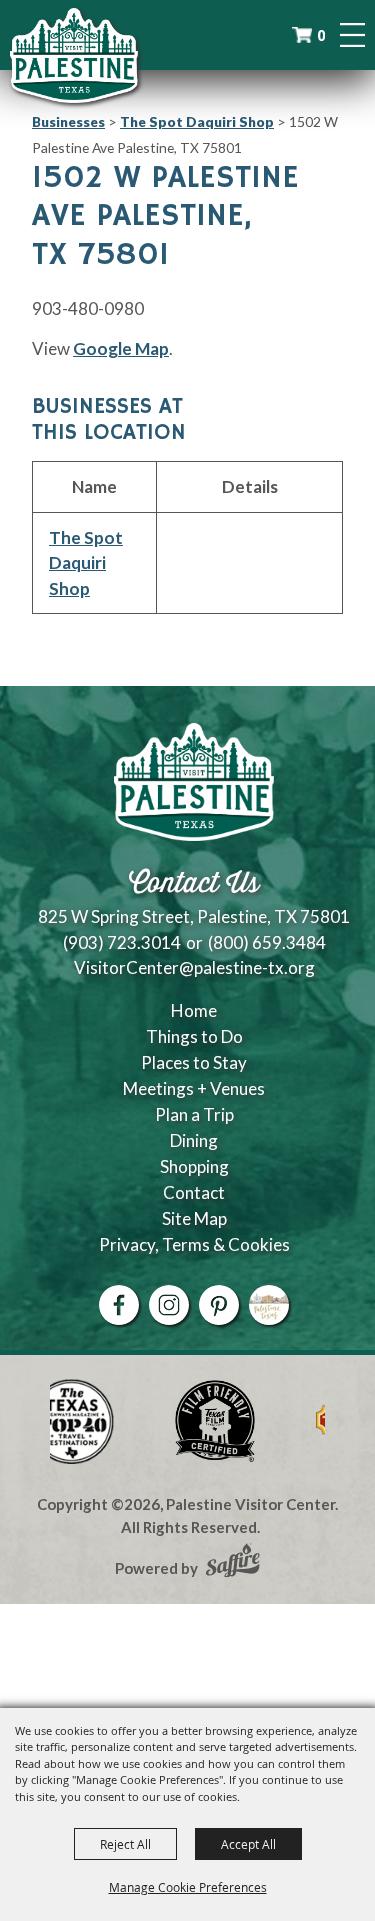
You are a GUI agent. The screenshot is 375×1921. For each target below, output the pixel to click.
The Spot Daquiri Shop (197, 121)
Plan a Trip (194, 1114)
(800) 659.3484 (267, 942)
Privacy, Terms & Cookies (194, 1244)
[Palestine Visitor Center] (74, 55)
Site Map (194, 1218)
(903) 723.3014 (122, 942)
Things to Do (194, 1036)
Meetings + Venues (194, 1088)
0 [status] (321, 35)
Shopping (194, 1166)
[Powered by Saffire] (233, 1563)
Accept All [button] (248, 1844)
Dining (194, 1140)
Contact (194, 1192)
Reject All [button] (125, 1844)
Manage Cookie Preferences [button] (188, 1887)
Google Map (121, 348)
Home (194, 1010)
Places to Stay (194, 1062)
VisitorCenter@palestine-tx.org (194, 967)
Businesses (68, 121)
